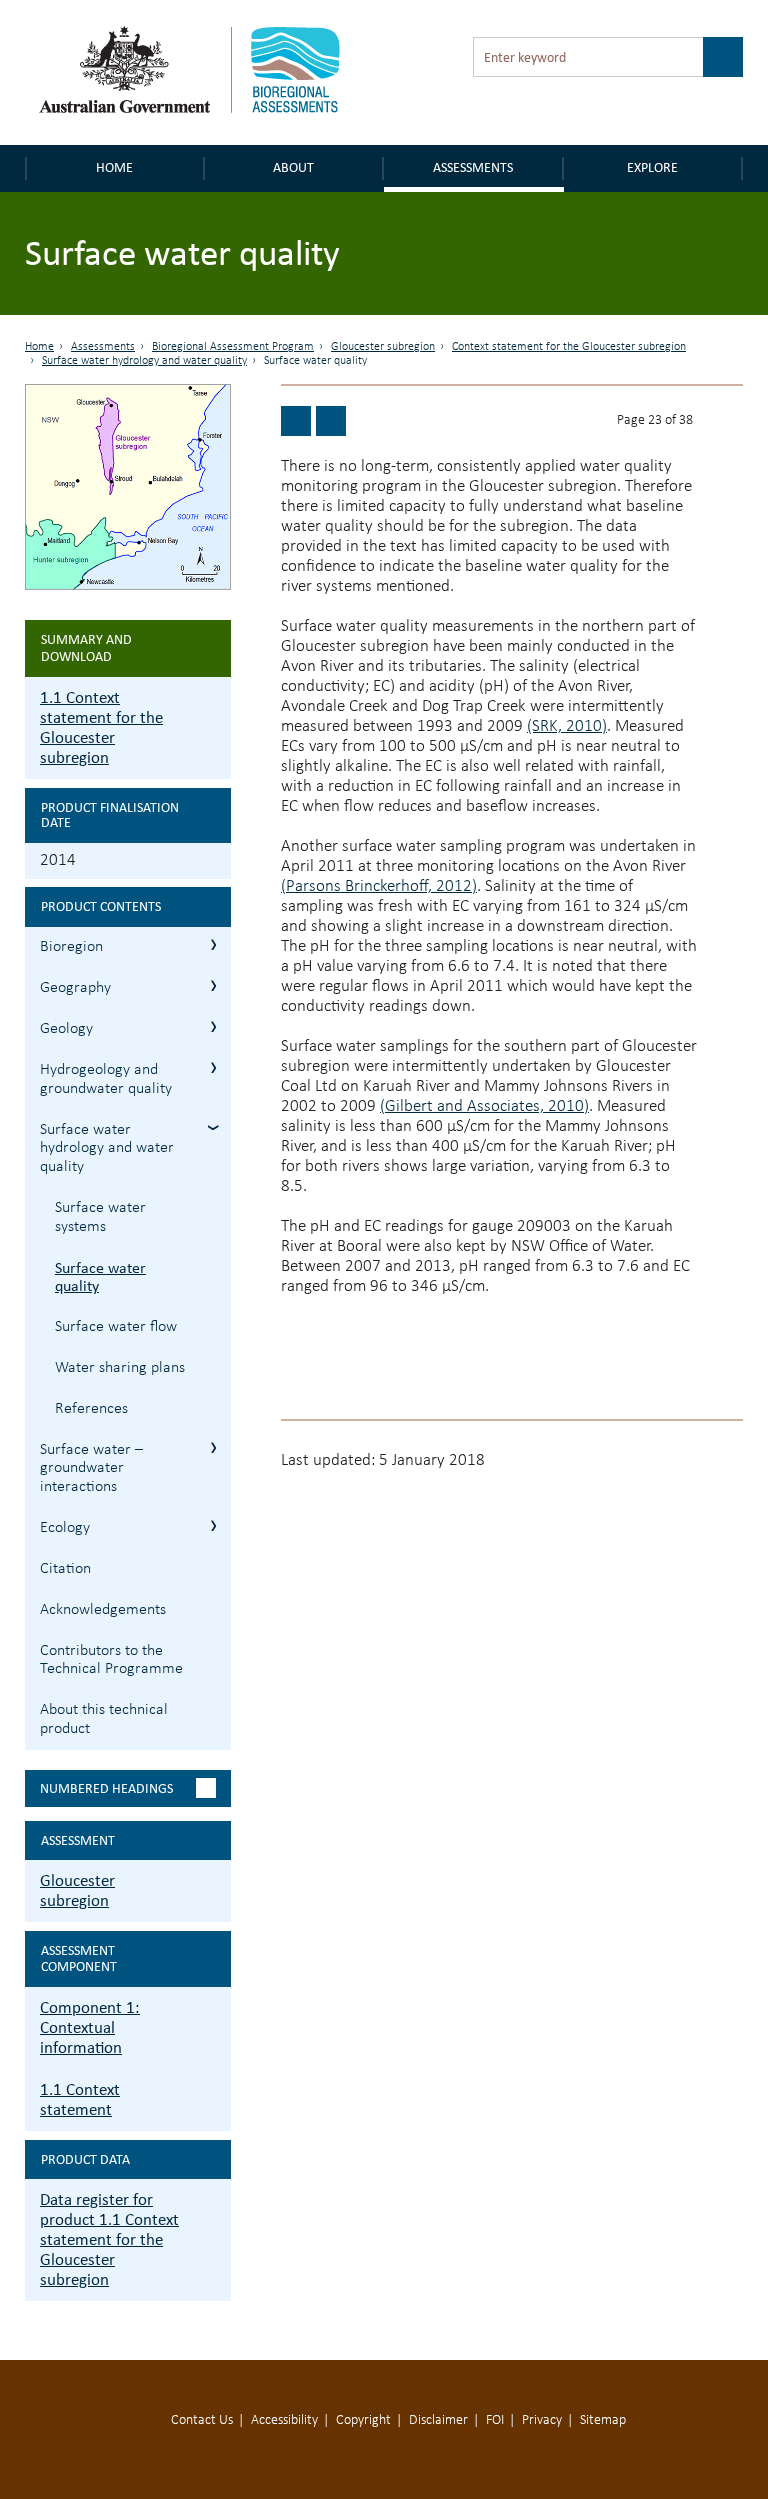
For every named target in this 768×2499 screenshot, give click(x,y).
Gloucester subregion (383, 347)
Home (114, 167)
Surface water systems (100, 1217)
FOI (495, 2420)
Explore (652, 167)
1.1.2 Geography (213, 985)
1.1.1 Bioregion (213, 944)
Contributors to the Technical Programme (111, 1660)
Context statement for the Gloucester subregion (569, 347)
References (91, 1409)
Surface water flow (116, 1327)
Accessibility (284, 2420)
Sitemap (603, 2420)
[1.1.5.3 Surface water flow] (331, 421)
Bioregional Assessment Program (233, 347)
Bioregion (71, 947)
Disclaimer (438, 2420)
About (293, 167)
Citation (65, 1569)
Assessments (473, 167)
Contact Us (202, 2420)
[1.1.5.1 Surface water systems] (296, 421)
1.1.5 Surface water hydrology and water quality (213, 1127)
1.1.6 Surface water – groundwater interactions (213, 1447)
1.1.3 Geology (213, 1026)
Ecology (65, 1528)
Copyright (363, 2420)
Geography (75, 988)
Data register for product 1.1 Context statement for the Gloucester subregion (109, 2239)
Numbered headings (106, 1788)
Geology (66, 1029)
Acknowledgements (103, 1610)
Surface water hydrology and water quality (144, 361)
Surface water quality (100, 1277)
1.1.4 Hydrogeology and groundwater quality (213, 1067)
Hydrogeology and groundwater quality (106, 1079)
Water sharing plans (120, 1368)
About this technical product (104, 1719)
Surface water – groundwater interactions (91, 1469)
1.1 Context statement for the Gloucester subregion (101, 727)
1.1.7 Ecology (213, 1525)
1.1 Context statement (80, 2099)
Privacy (542, 2420)
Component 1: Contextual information (90, 2027)
